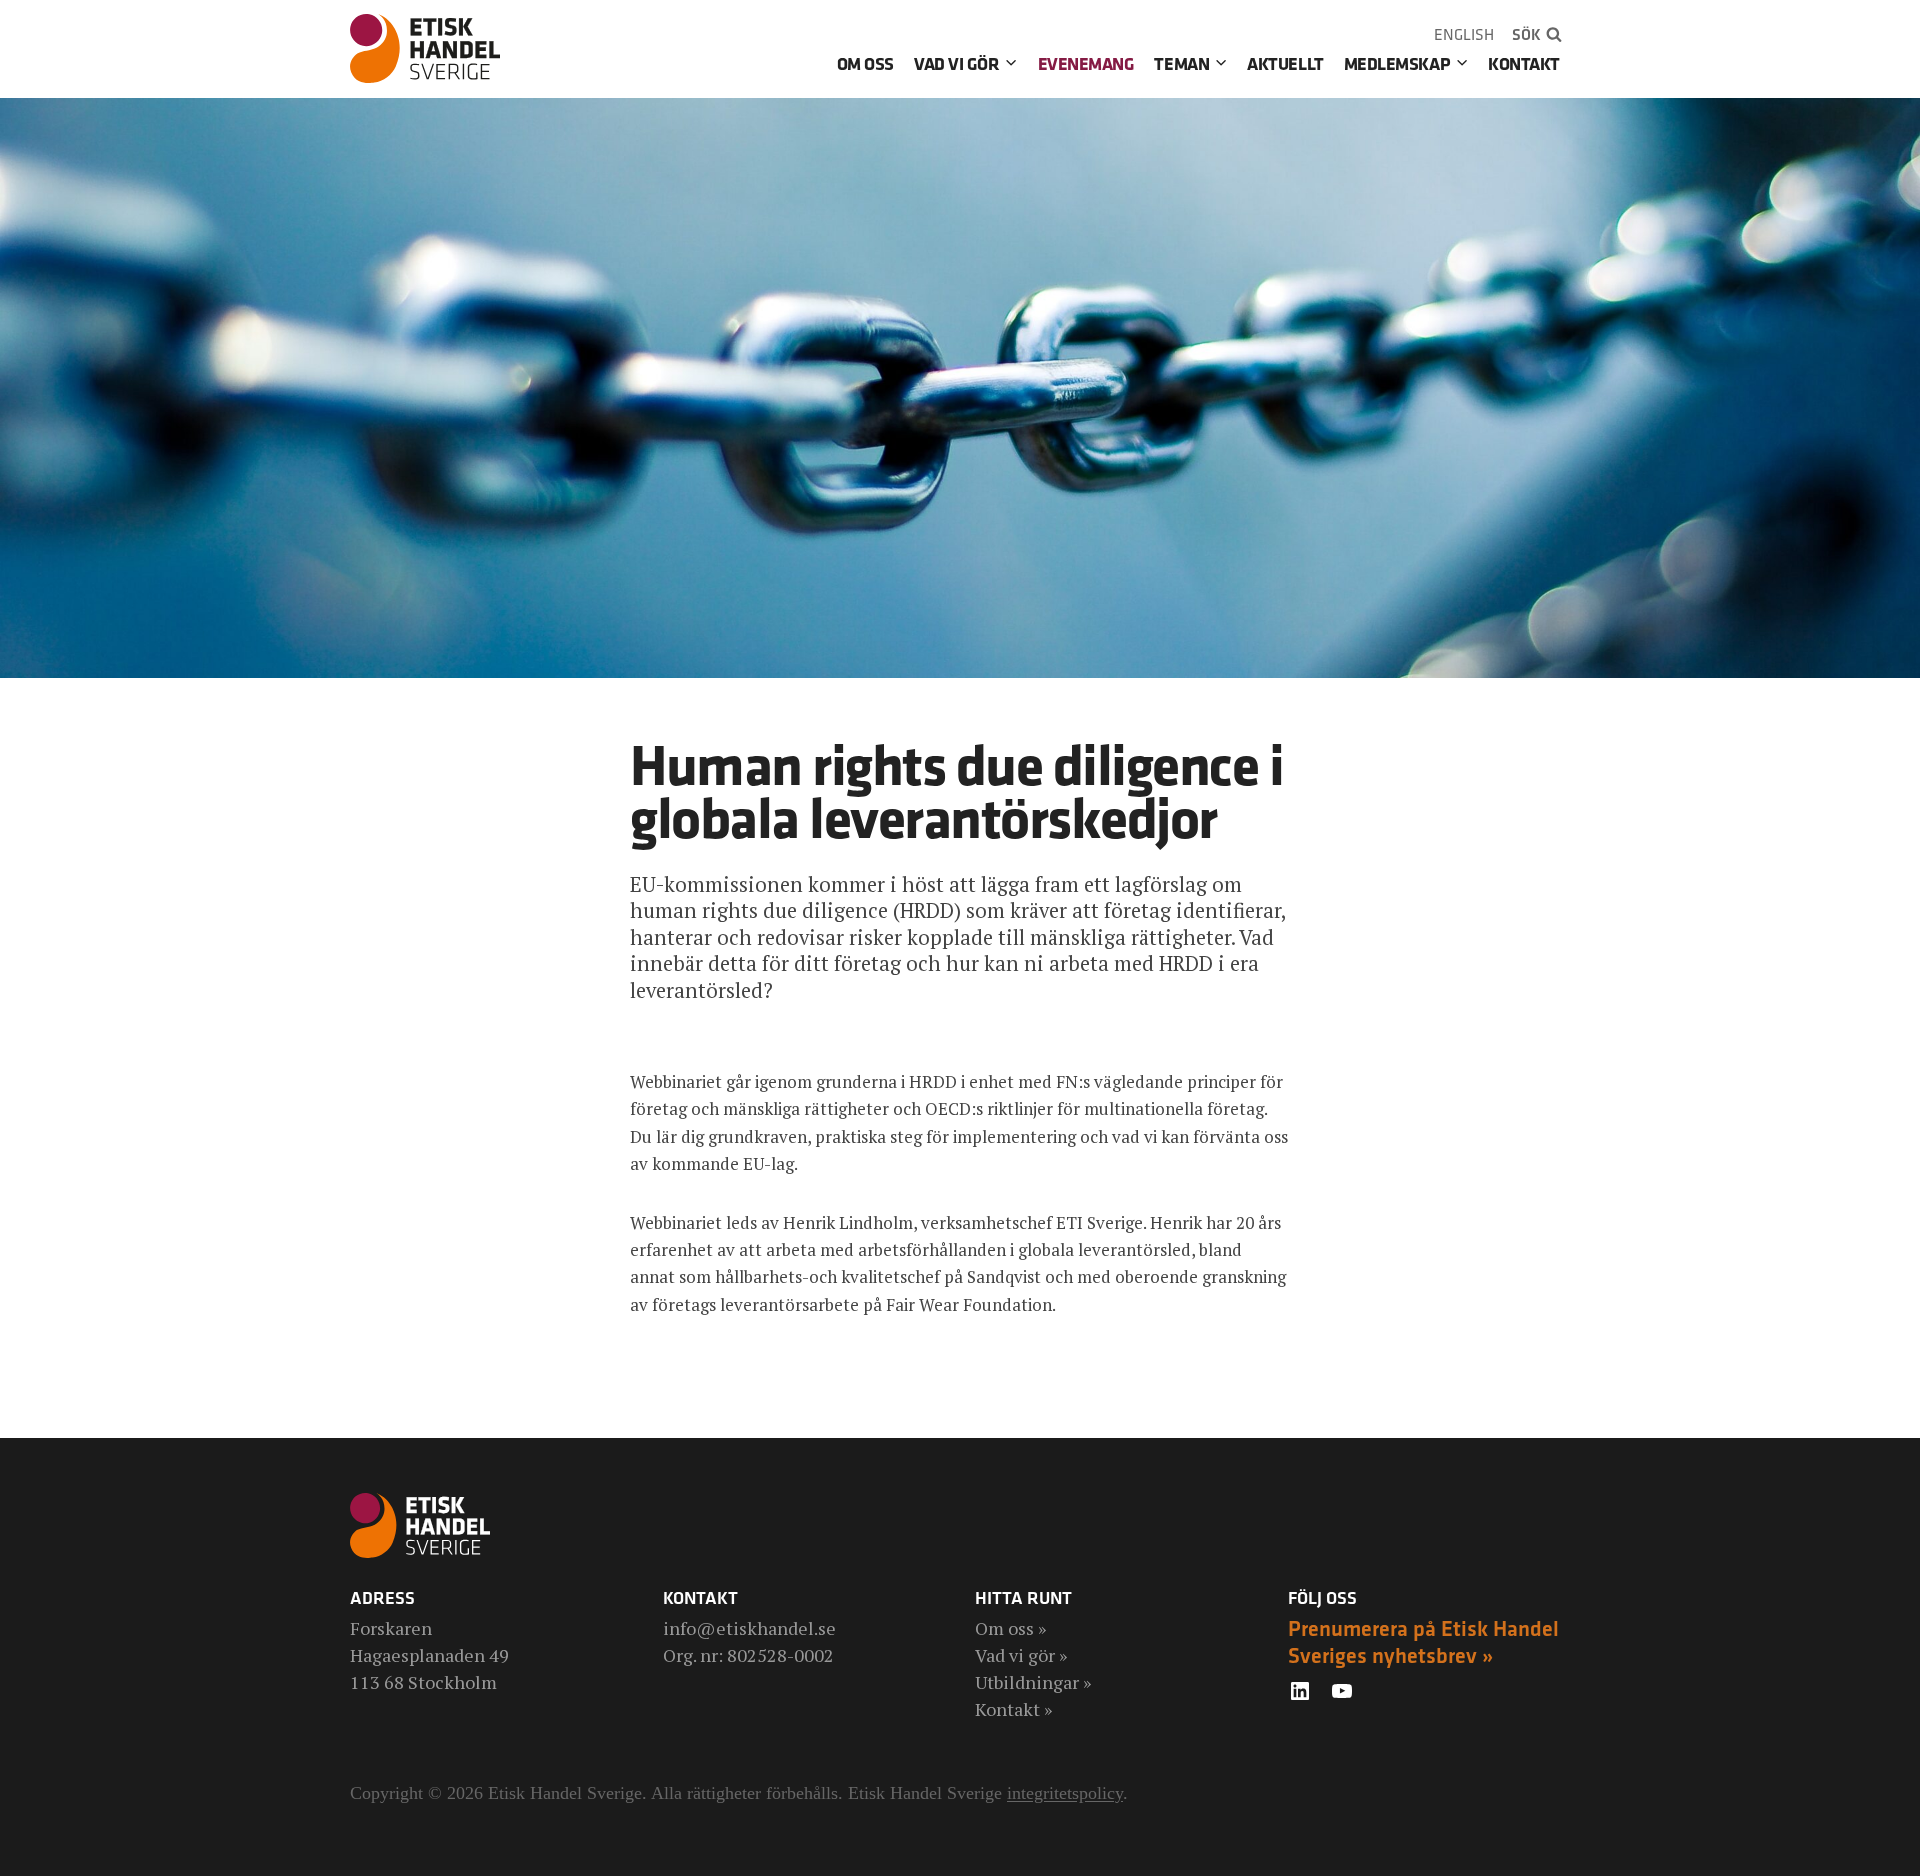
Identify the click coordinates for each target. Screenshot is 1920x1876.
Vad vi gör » (1021, 1655)
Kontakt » (1013, 1709)
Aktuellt (1285, 63)
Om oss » (1010, 1628)
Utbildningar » (1033, 1682)
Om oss (865, 63)
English (1464, 34)
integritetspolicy (1065, 1793)
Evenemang (1086, 63)
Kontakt (1524, 63)
